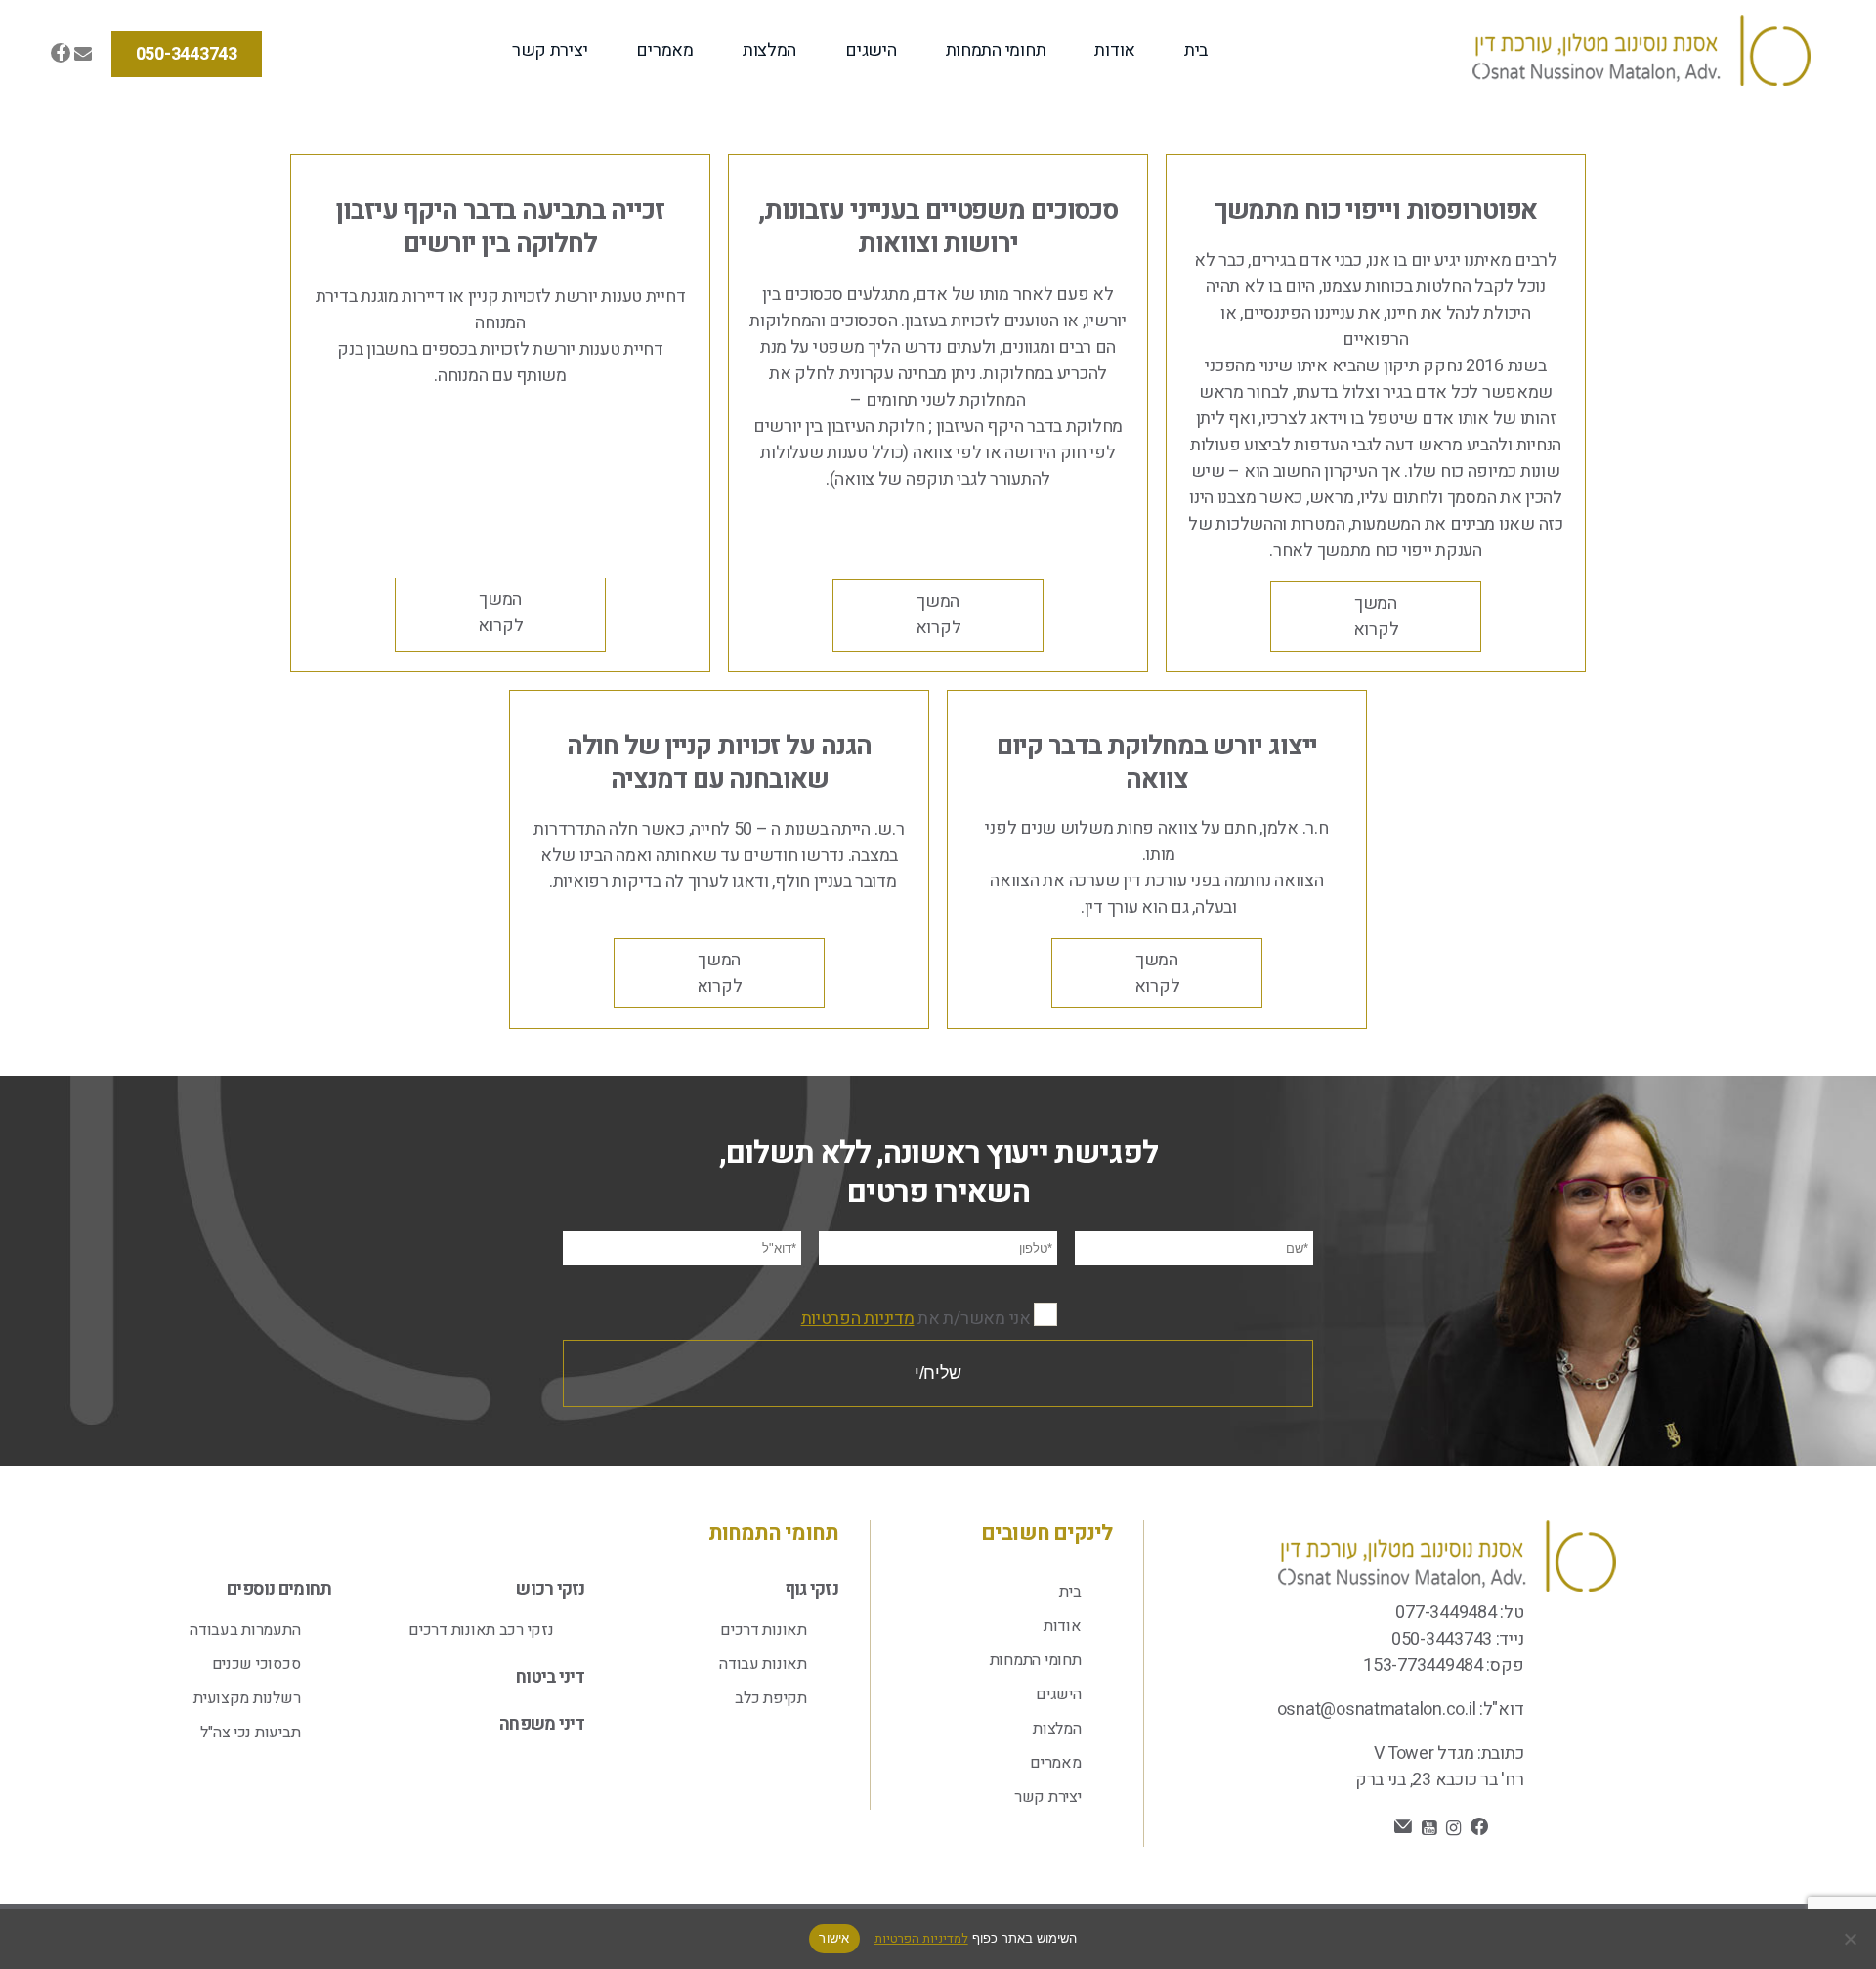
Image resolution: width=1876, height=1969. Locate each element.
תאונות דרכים (764, 1630)
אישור (834, 1938)
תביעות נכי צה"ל (250, 1733)
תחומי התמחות (996, 50)
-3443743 (1456, 1639)
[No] (1852, 1939)
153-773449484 (1423, 1666)
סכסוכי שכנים (256, 1664)
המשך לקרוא (1376, 617)
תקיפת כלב (771, 1698)
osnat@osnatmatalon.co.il (1377, 1710)
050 (1406, 1639)
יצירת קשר (550, 50)
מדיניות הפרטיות (858, 1319)
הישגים (871, 50)
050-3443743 (187, 54)
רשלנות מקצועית (247, 1698)
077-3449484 (1446, 1613)
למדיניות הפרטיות (921, 1938)
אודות (1115, 50)
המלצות (769, 50)
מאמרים (664, 50)
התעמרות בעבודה (245, 1630)
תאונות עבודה (763, 1664)
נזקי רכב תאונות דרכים (481, 1630)
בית (1196, 50)
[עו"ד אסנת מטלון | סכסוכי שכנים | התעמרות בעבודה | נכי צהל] (1641, 54)
